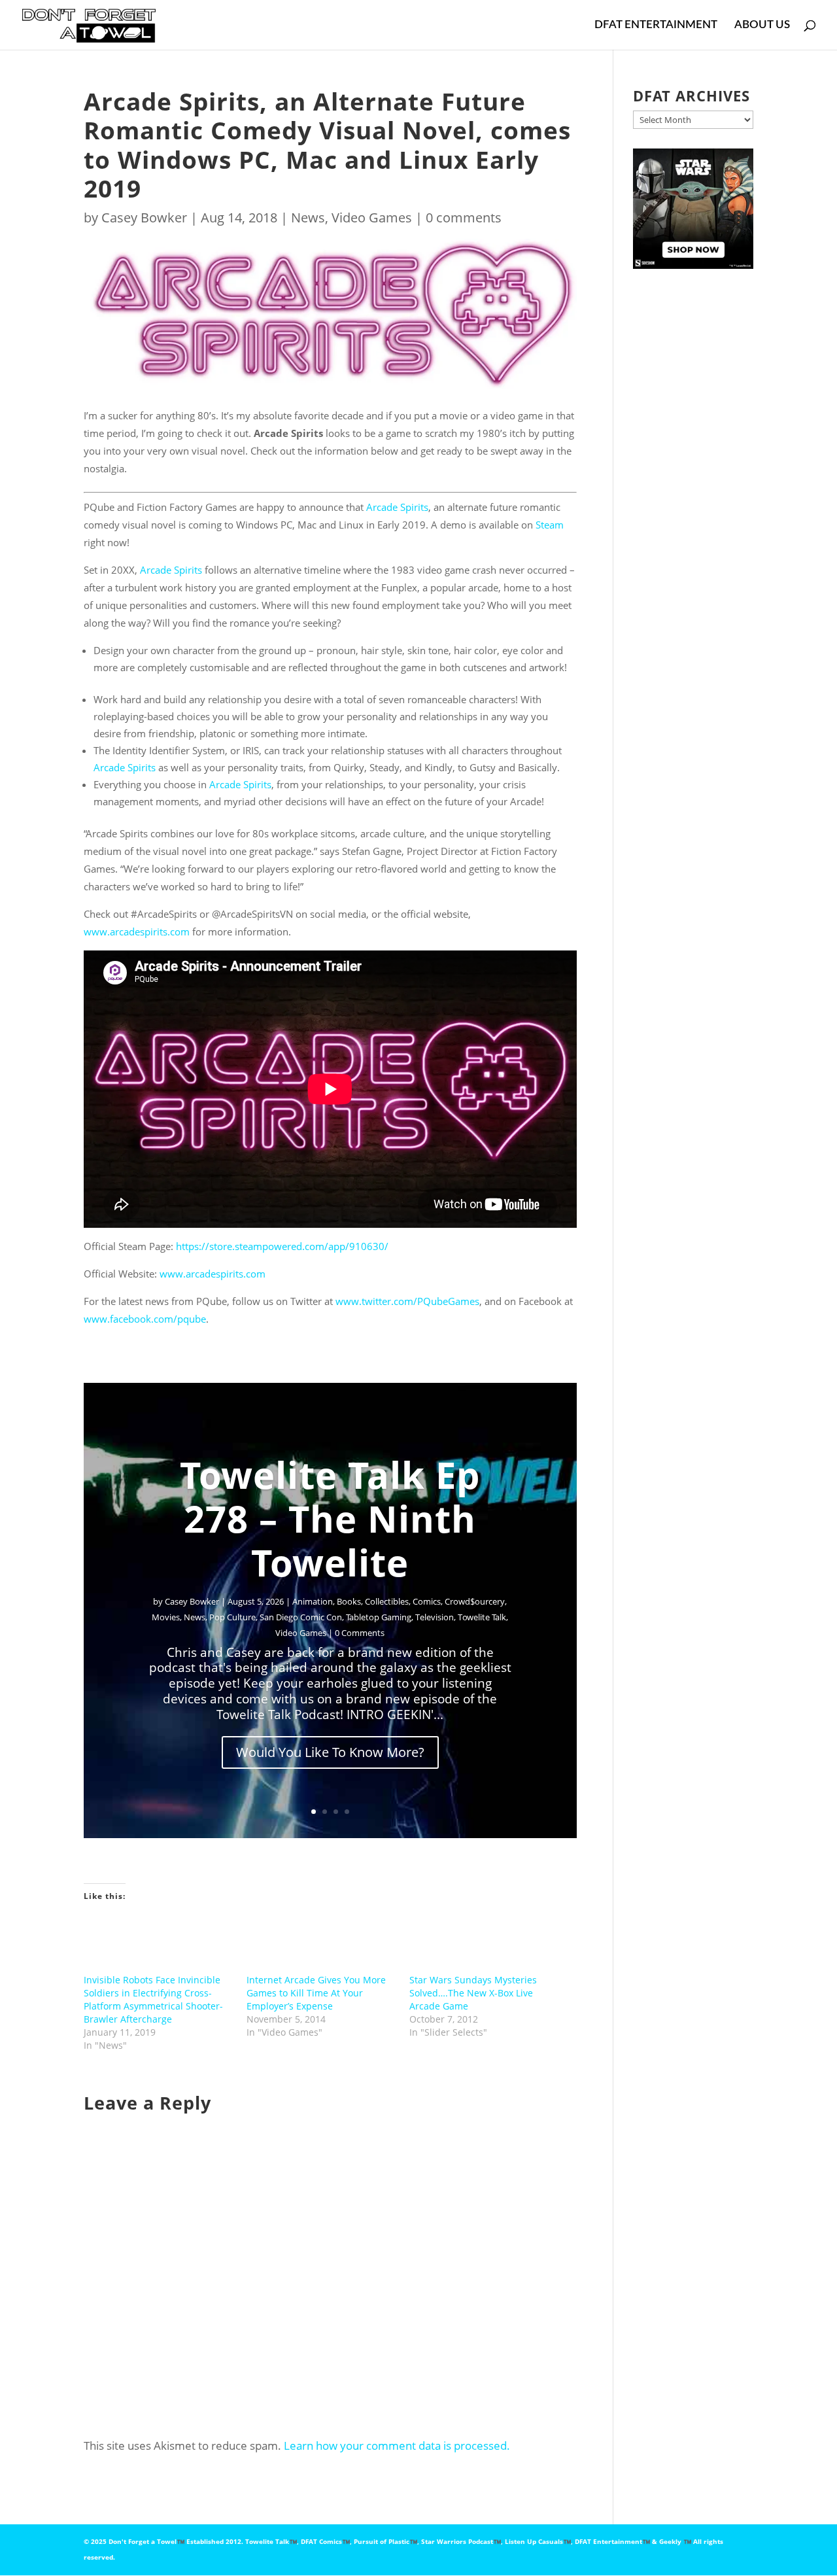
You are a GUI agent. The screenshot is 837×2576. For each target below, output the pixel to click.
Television (435, 1617)
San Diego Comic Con (301, 1617)
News (308, 218)
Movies (166, 1617)
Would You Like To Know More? (330, 1752)
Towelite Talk (482, 1617)
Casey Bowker (144, 218)
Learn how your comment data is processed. (397, 2445)
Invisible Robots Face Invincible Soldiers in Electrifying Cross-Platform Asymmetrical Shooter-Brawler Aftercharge (153, 1999)
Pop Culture (232, 1617)
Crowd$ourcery (475, 1601)
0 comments (464, 218)
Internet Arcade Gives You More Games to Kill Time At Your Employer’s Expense (316, 1993)
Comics (427, 1601)
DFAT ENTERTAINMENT (656, 25)
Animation (313, 1601)
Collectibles (387, 1601)
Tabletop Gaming (379, 1617)
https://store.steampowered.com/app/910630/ (282, 1246)
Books (349, 1601)
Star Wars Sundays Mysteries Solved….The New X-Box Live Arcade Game (473, 1993)
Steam (550, 525)
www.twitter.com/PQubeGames (406, 1301)
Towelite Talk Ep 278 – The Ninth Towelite (330, 1518)
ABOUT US (762, 25)
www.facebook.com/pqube (145, 1319)
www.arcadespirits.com (137, 931)
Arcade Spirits (397, 507)
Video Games (372, 218)
